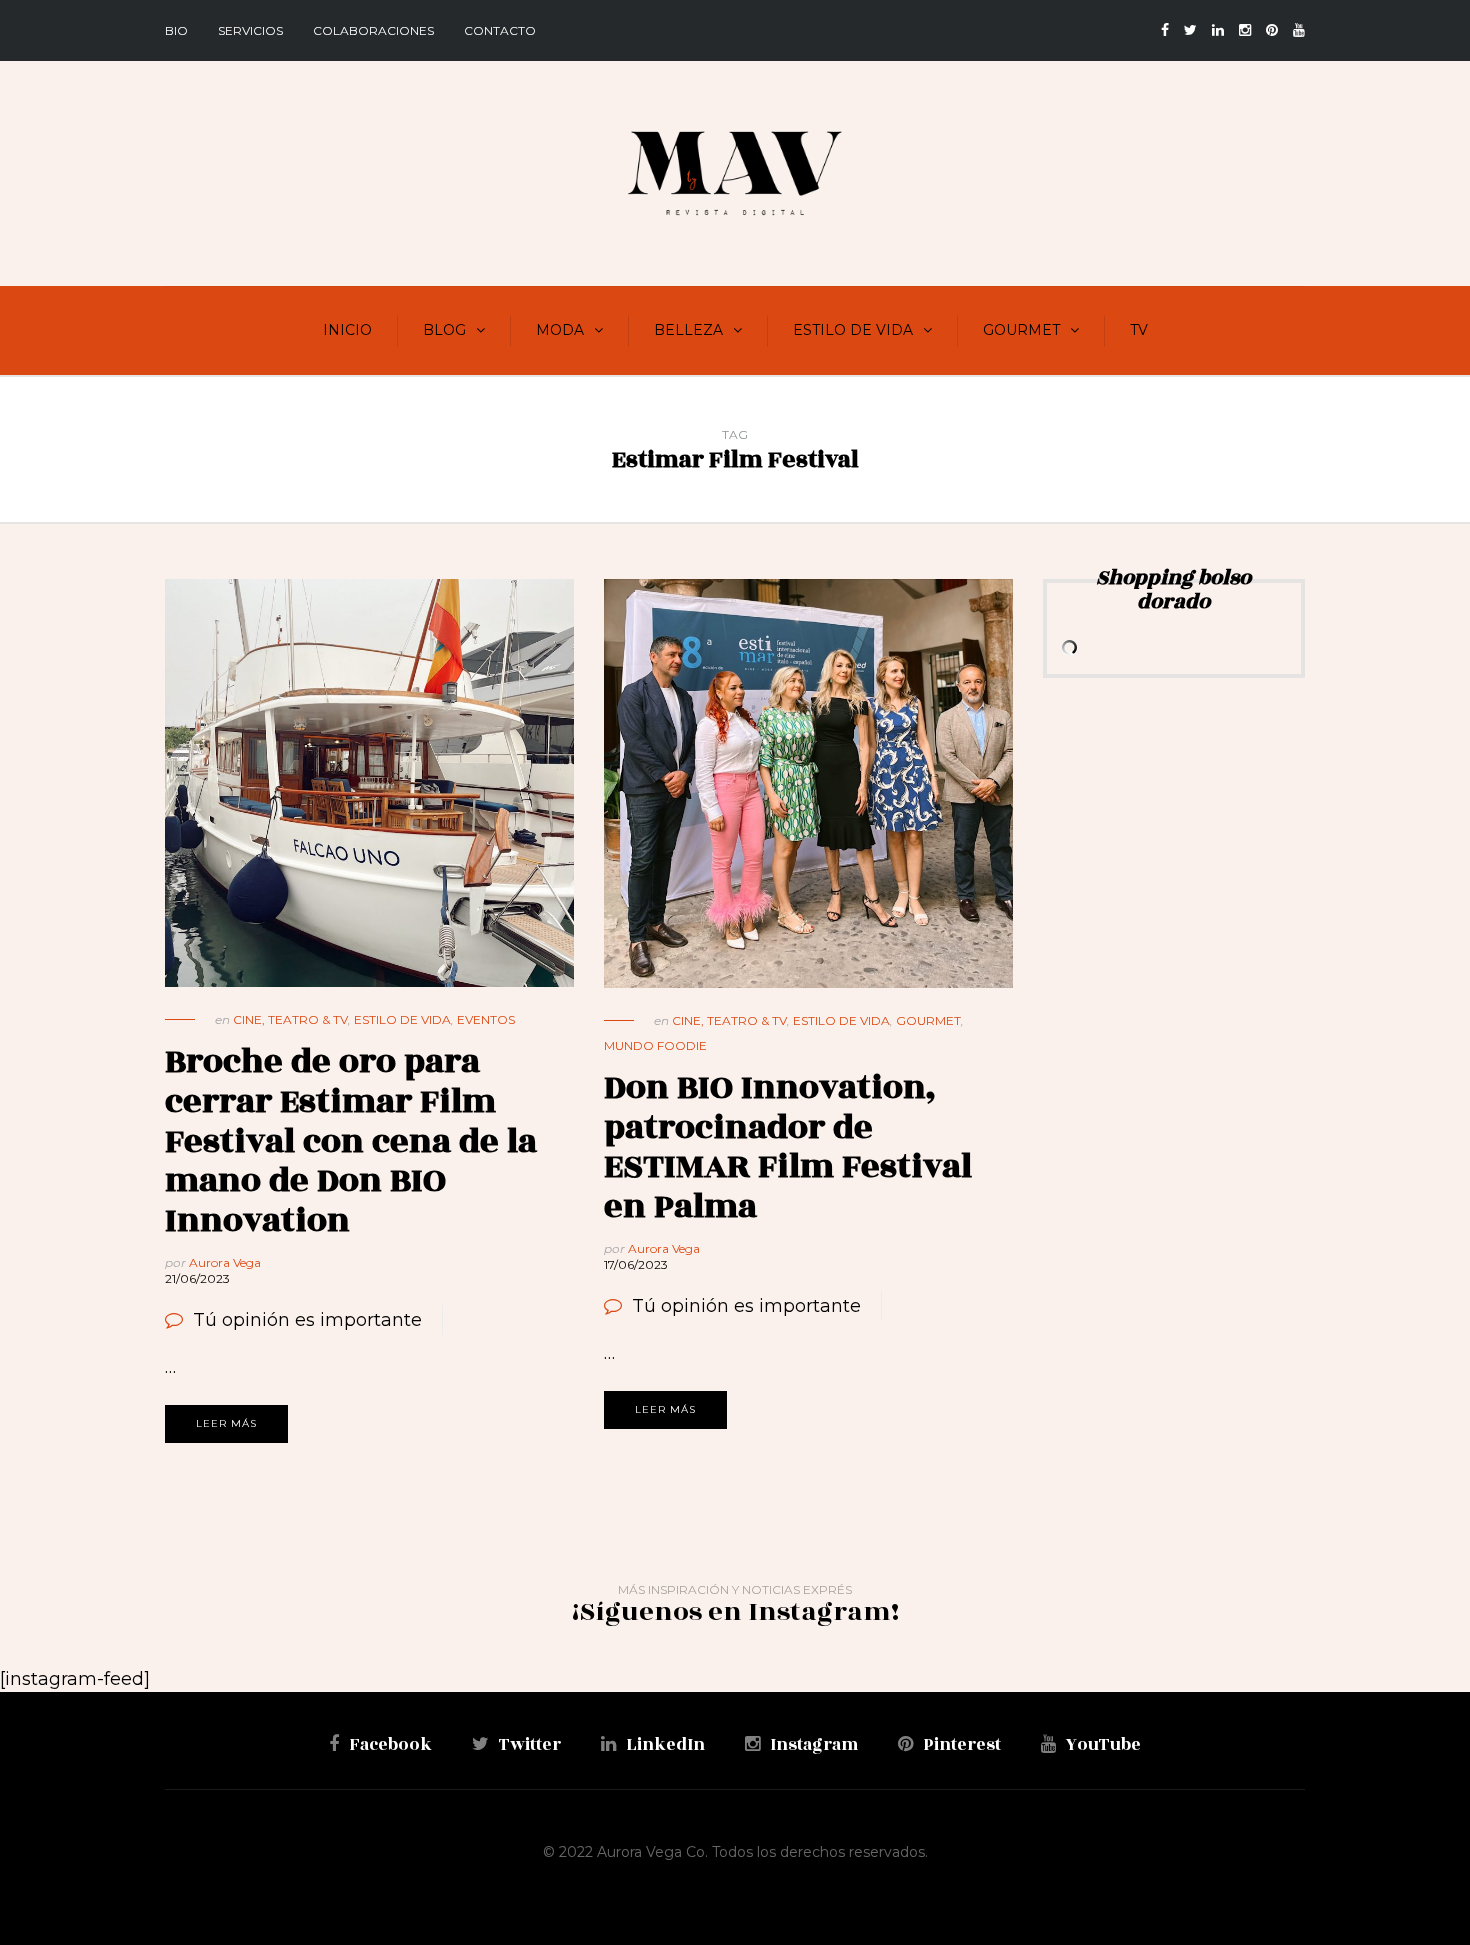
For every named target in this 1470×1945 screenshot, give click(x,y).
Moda (560, 330)
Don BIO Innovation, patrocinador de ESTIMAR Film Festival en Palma (788, 1147)
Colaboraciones (373, 30)
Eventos (486, 1019)
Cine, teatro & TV (290, 1019)
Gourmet (1021, 330)
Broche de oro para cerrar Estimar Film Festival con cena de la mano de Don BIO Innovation (351, 1140)
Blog (444, 330)
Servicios (250, 30)
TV (1139, 330)
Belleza (688, 330)
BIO (176, 30)
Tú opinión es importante (307, 1320)
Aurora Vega (225, 1262)
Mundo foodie (655, 1045)
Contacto (500, 30)
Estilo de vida (853, 330)
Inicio (347, 330)
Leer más (226, 1423)
